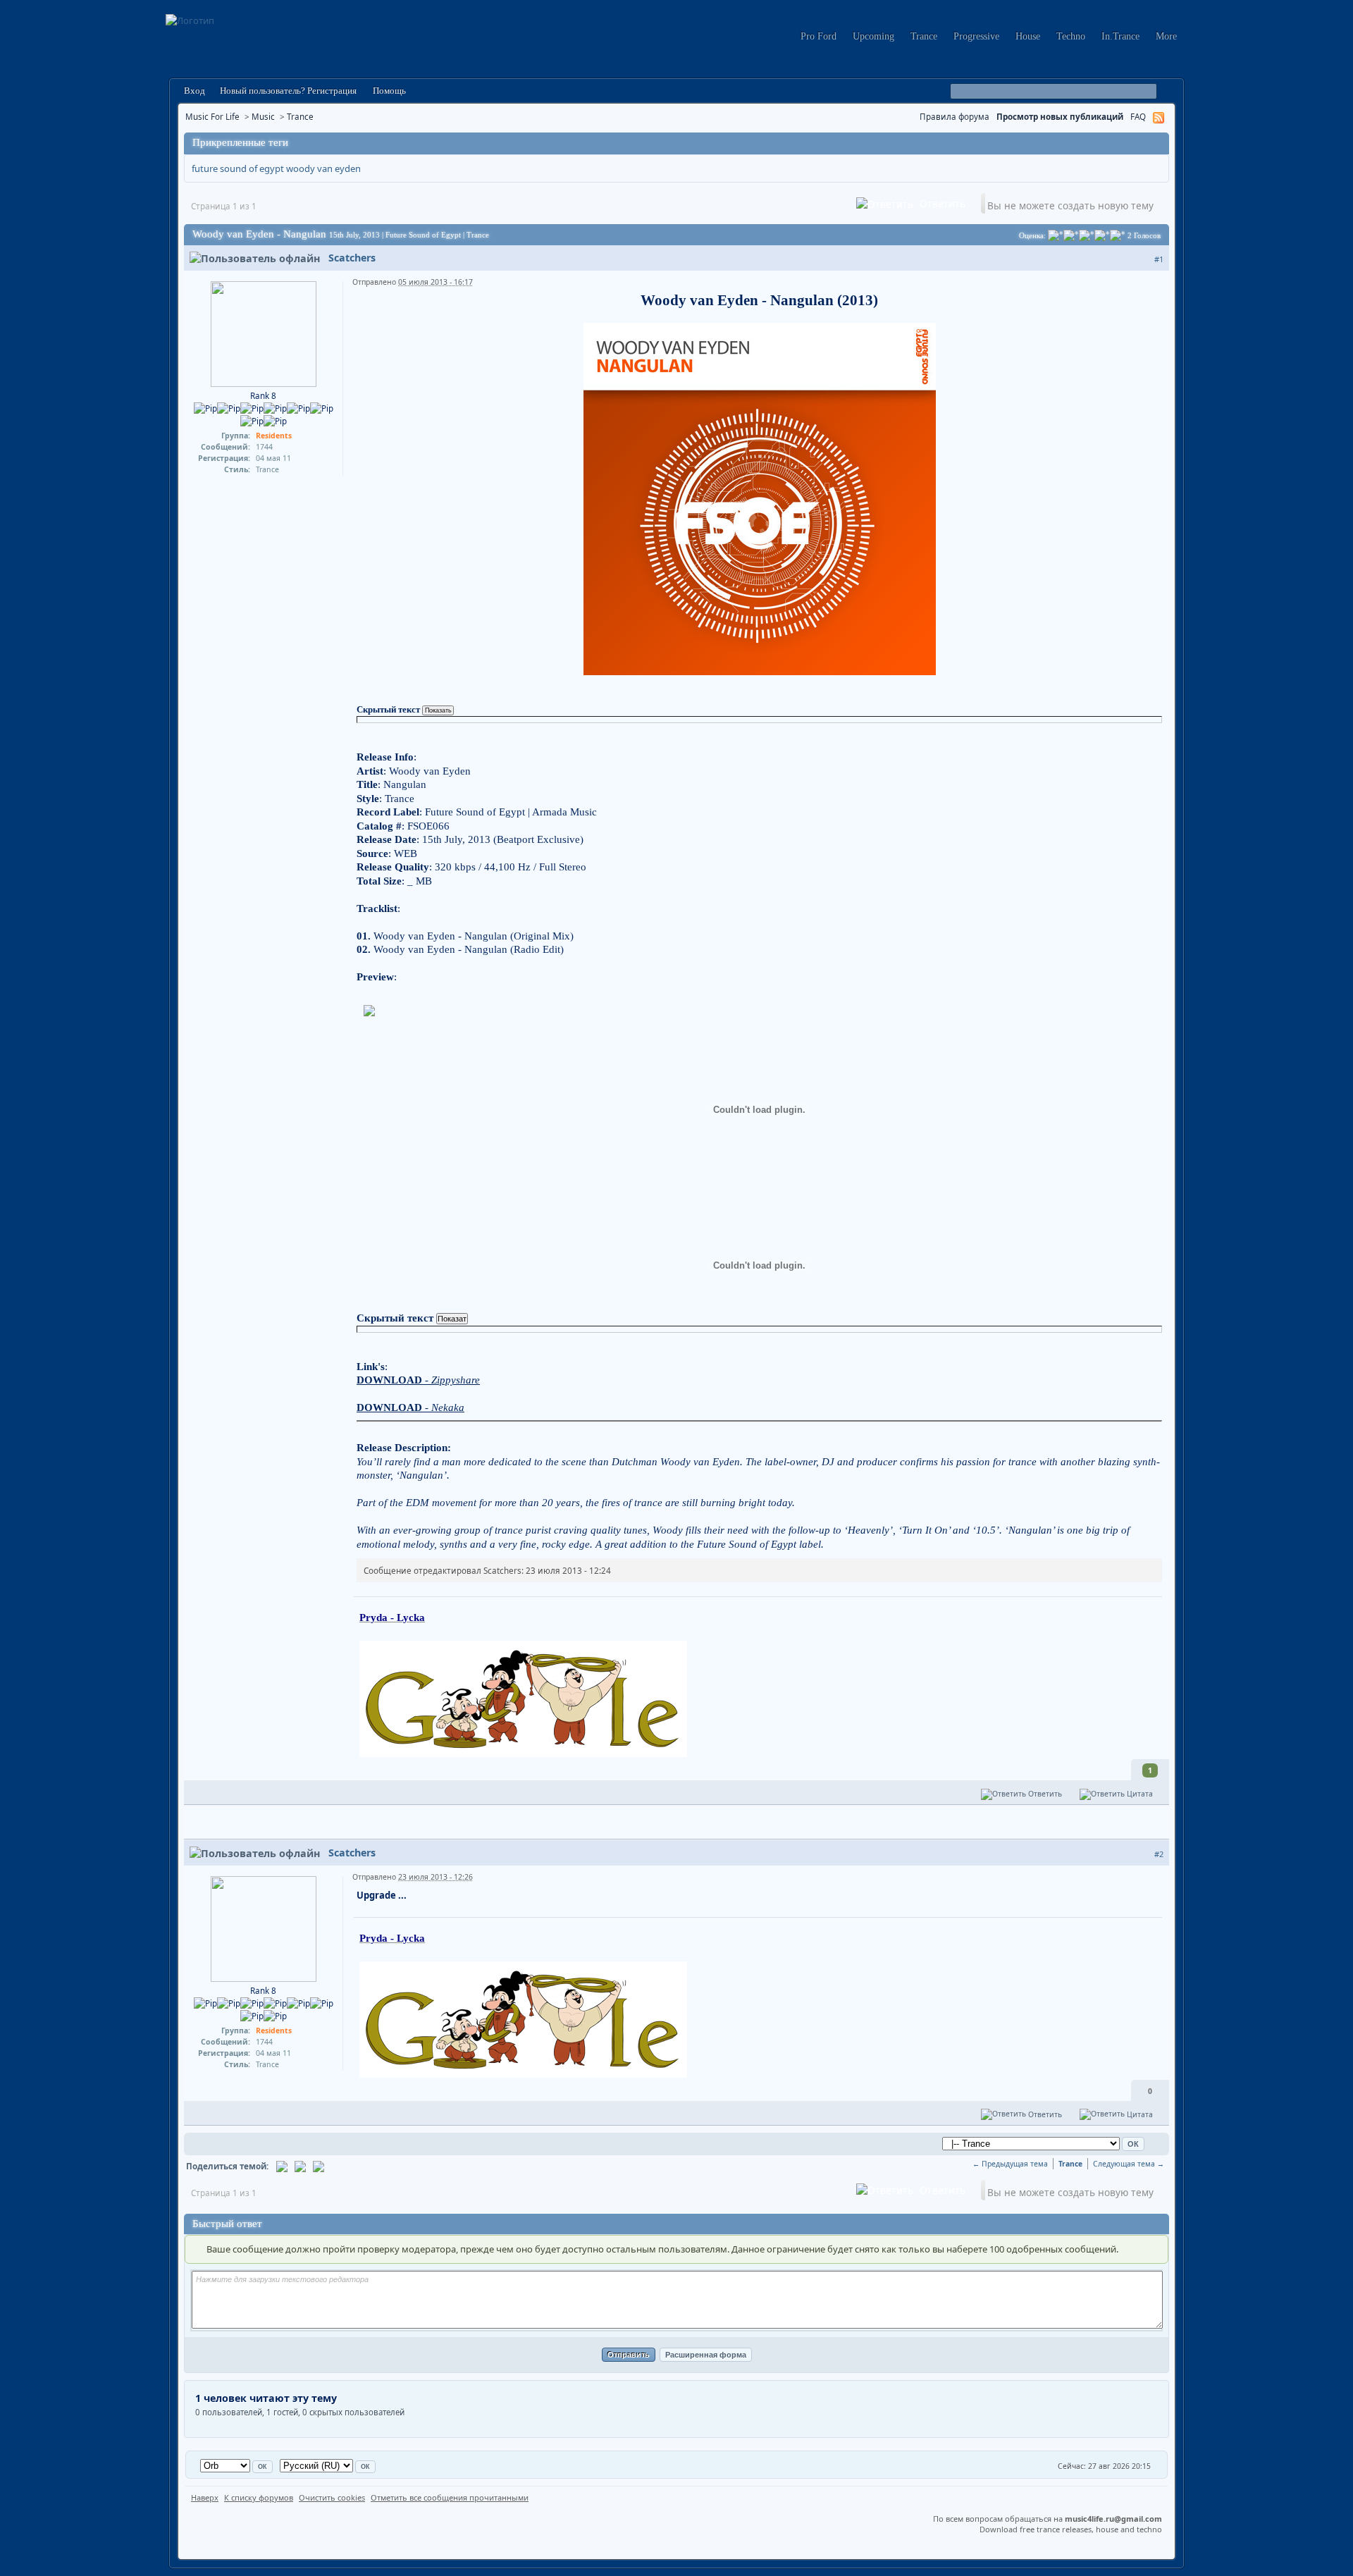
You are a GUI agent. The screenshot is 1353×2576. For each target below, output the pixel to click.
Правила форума (954, 116)
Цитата (1139, 1794)
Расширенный (1167, 92)
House (1028, 36)
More (1166, 36)
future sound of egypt (238, 168)
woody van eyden (323, 168)
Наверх (205, 2497)
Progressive (976, 36)
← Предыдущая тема (1010, 2164)
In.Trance (1120, 36)
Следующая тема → (1129, 2164)
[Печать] (300, 2166)
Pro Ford (818, 36)
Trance (924, 36)
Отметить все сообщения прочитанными (450, 2497)
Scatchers (352, 258)
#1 (1159, 259)
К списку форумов (259, 2497)
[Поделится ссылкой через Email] (282, 2166)
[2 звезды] (1071, 235)
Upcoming (873, 36)
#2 (1159, 1854)
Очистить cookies (332, 2497)
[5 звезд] (1118, 235)
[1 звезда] (1056, 235)
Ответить (941, 203)
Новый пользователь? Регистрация (288, 91)
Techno (1071, 36)
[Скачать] (319, 2166)
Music (263, 116)
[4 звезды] (1102, 235)
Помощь (388, 91)
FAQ (1138, 116)
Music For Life (212, 116)
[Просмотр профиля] (264, 333)
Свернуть (1156, 143)
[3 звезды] (1087, 235)
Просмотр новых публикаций (1060, 116)
